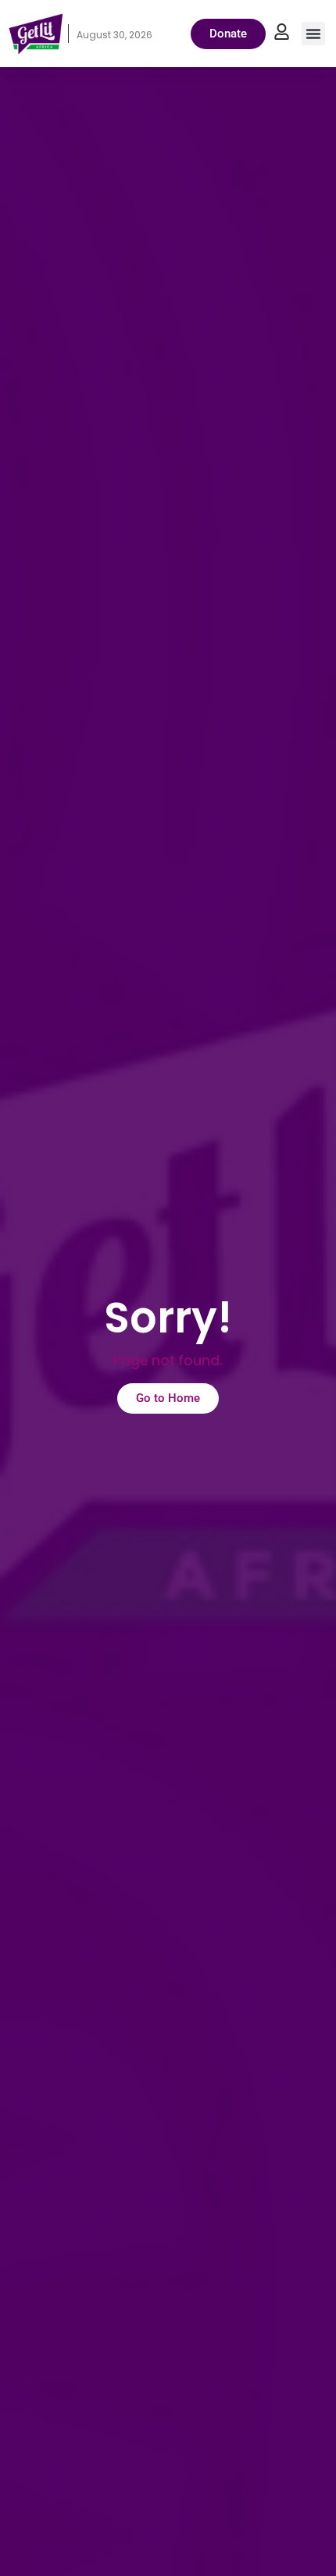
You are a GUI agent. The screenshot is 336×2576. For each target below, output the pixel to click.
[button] (313, 34)
